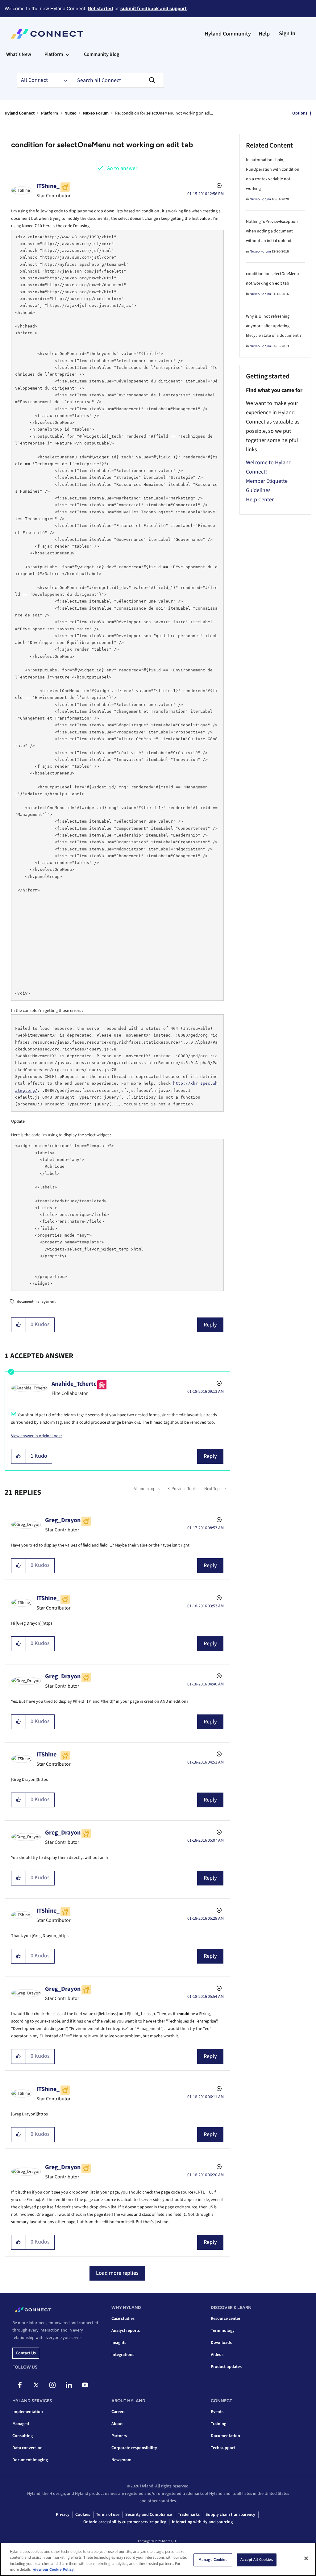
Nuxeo (71, 113)
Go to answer (122, 168)
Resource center (226, 2319)
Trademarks (189, 2515)
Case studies (123, 2319)
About (117, 2424)
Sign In (287, 33)
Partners (119, 2436)
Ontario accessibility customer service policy (125, 2522)
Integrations (123, 2355)
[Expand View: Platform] (68, 54)
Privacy (63, 2515)
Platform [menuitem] (54, 54)
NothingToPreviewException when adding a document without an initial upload (272, 231)
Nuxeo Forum (96, 113)
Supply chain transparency (230, 2515)
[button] (19, 1325)
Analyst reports (126, 2331)
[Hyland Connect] (47, 34)
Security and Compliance (149, 2515)
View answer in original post (37, 1436)
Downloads (221, 2343)
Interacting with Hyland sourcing (202, 2522)
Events (217, 2412)
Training (218, 2424)
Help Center (260, 500)
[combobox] (117, 80)
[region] (158, 2559)
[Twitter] (36, 2385)
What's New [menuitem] (19, 54)
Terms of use (108, 2515)
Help (264, 34)
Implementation (28, 2412)
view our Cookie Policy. (54, 2570)
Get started (100, 8)
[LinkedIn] (69, 2385)
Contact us (26, 2353)
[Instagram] (52, 2385)
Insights (119, 2343)
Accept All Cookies (257, 2560)
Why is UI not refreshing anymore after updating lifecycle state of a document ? (274, 326)
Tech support (223, 2448)
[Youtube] (85, 2385)
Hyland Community (228, 34)
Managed (21, 2424)
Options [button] (300, 113)
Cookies (83, 2515)
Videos (217, 2355)
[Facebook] (20, 2385)
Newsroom (121, 2460)
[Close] (306, 2558)
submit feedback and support (154, 8)
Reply (210, 1325)
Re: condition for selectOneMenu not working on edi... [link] (164, 113)
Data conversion (27, 2448)
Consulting (23, 2436)
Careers (118, 2412)
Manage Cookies (213, 2560)
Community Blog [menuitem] (102, 54)
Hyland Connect (20, 113)
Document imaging (30, 2460)
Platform (50, 113)
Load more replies (117, 2273)
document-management (36, 1302)
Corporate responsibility (134, 2448)
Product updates (226, 2367)
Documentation (225, 2436)
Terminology (223, 2331)
